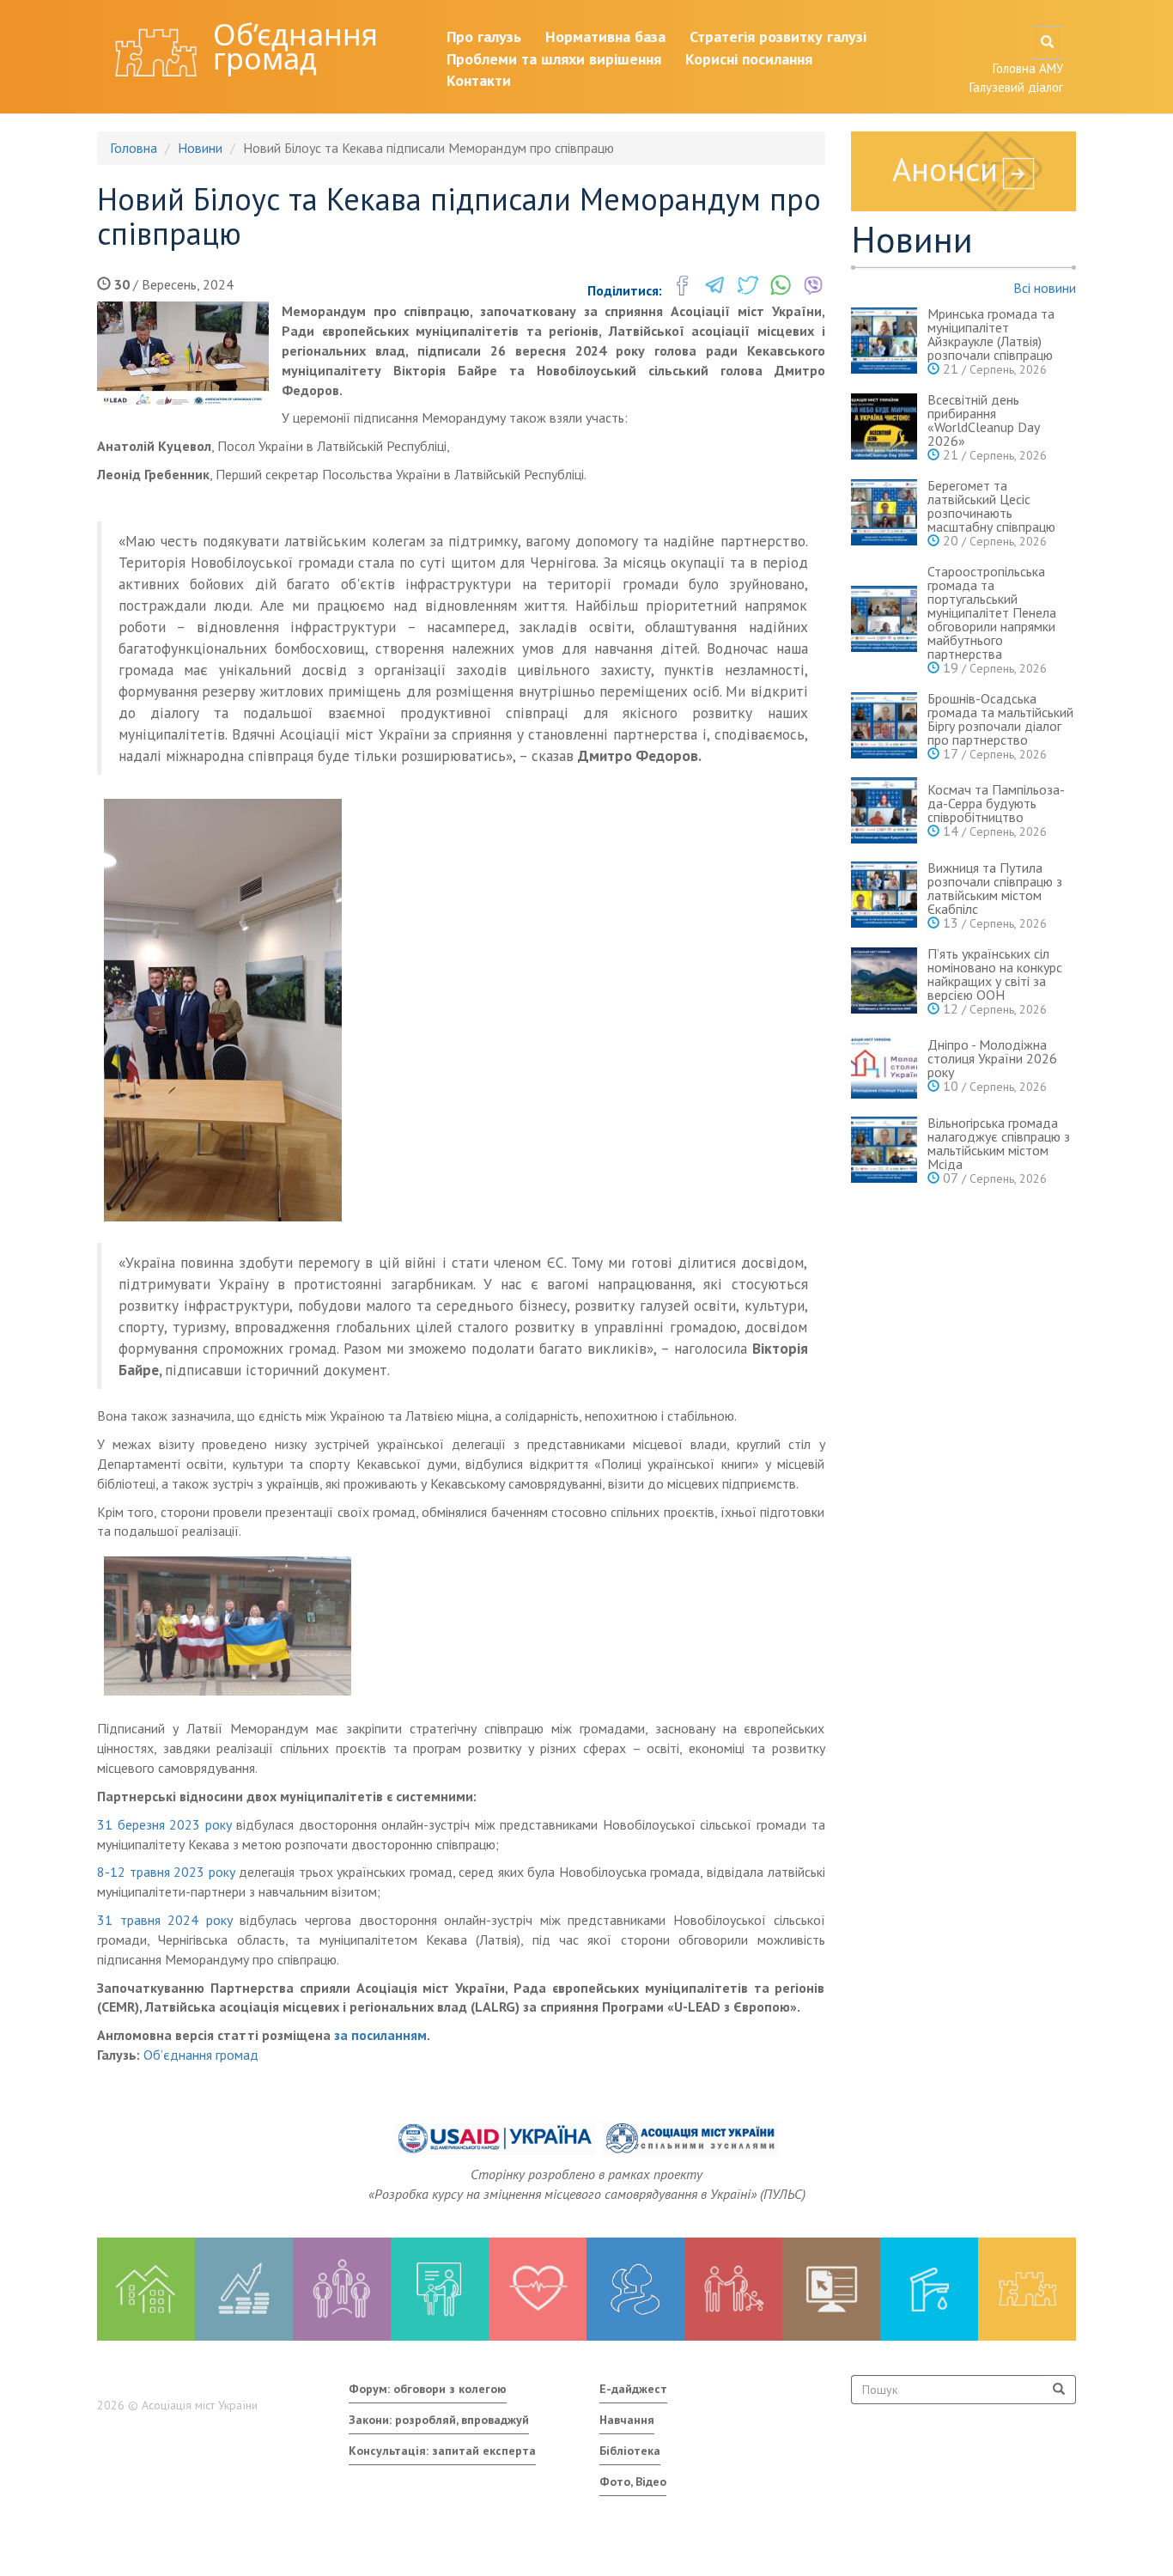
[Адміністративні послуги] (831, 2289)
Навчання (627, 2420)
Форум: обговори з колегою (428, 2389)
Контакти (479, 80)
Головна (134, 148)
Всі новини (1045, 288)
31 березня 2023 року (164, 1824)
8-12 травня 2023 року (166, 1872)
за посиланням (380, 2035)
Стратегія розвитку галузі (778, 37)
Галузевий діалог (1016, 87)
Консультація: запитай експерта (442, 2451)
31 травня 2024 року (168, 1920)
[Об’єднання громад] (1027, 2289)
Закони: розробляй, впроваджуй (439, 2420)
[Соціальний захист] (733, 2289)
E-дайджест (633, 2389)
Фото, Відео (633, 2482)
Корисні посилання (749, 59)
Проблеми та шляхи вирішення (554, 59)
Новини (200, 148)
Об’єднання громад (295, 46)
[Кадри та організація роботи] (342, 2289)
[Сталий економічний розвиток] (635, 2289)
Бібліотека (630, 2451)
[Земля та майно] (146, 2289)
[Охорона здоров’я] (538, 2289)
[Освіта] (440, 2289)
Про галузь (484, 37)
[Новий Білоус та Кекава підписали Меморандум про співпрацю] (183, 353)
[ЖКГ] (929, 2289)
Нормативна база (605, 37)
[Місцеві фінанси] (244, 2289)
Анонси (945, 169)
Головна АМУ (1028, 68)
